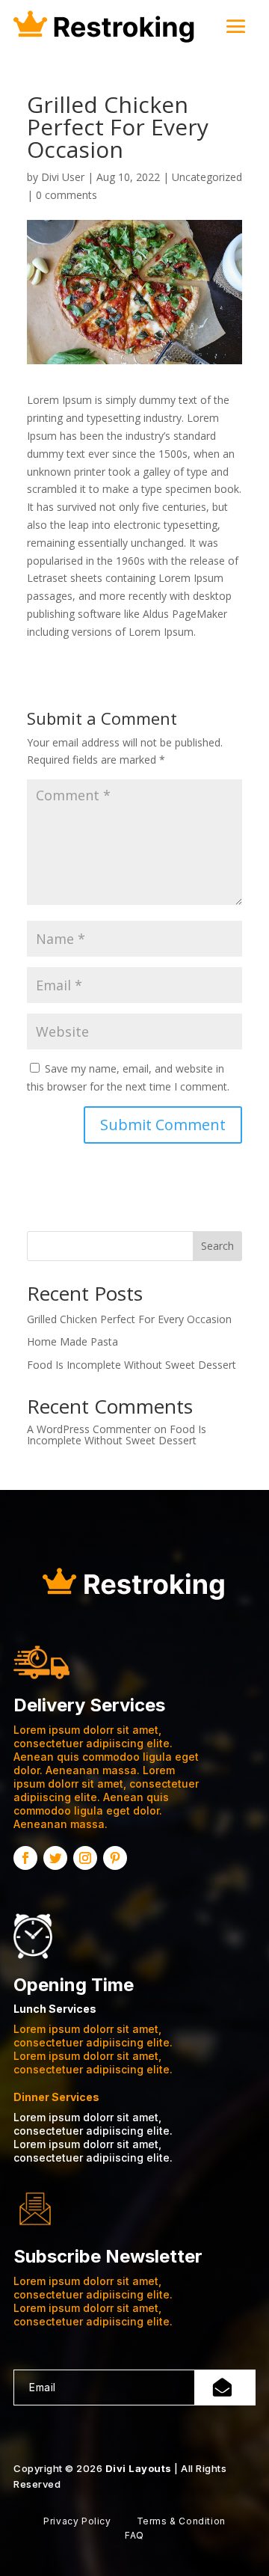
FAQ (134, 2535)
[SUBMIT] (225, 2388)
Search (217, 1246)
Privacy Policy (77, 2521)
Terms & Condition (181, 2521)
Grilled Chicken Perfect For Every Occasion (129, 1319)
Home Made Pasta (72, 1341)
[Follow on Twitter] (55, 1858)
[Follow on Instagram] (85, 1858)
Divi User (63, 177)
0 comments (67, 195)
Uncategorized (207, 177)
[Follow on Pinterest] (115, 1858)
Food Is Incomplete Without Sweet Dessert (132, 1365)
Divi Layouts (139, 2468)
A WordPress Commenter (89, 1429)
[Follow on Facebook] (25, 1858)
